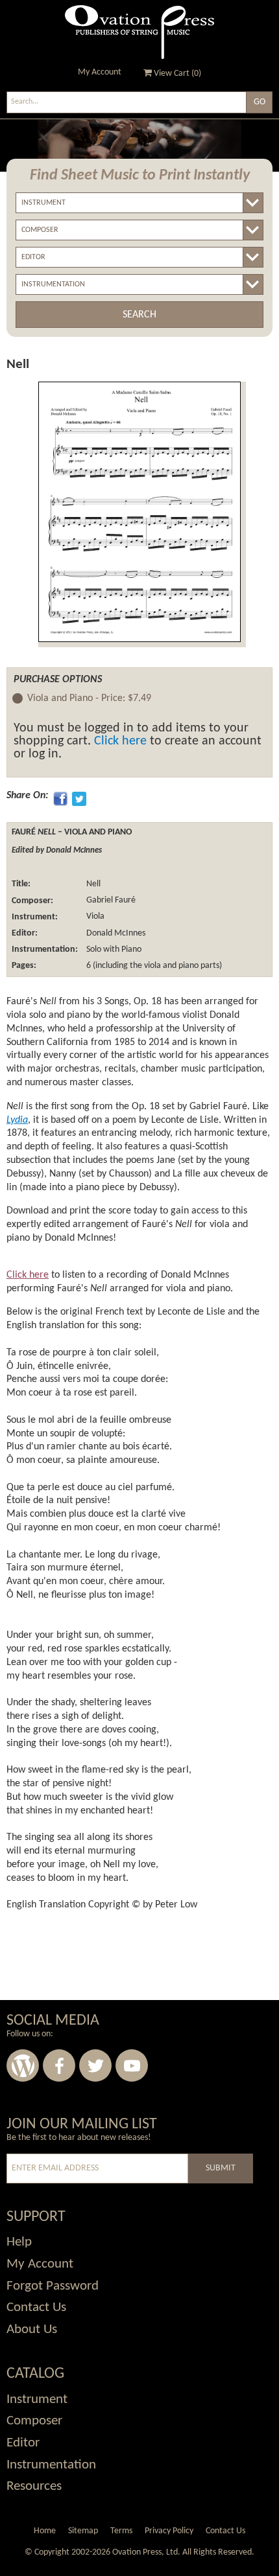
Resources (34, 2486)
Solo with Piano (113, 949)
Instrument (37, 2399)
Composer (34, 2421)
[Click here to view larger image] (139, 512)
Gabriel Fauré (110, 901)
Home (45, 2531)
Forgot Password (53, 2286)
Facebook (59, 2065)
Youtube (132, 2065)
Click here (120, 741)
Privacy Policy (169, 2531)
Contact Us (36, 2307)
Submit (221, 2168)
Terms (121, 2531)
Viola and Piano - (89, 698)
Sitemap (83, 2531)
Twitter (95, 2065)
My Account (100, 72)
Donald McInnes (115, 933)
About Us (32, 2329)
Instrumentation (51, 2465)
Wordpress (23, 2065)
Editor (23, 2443)
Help (19, 2242)
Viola (94, 917)
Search (139, 315)
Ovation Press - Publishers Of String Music (139, 32)
